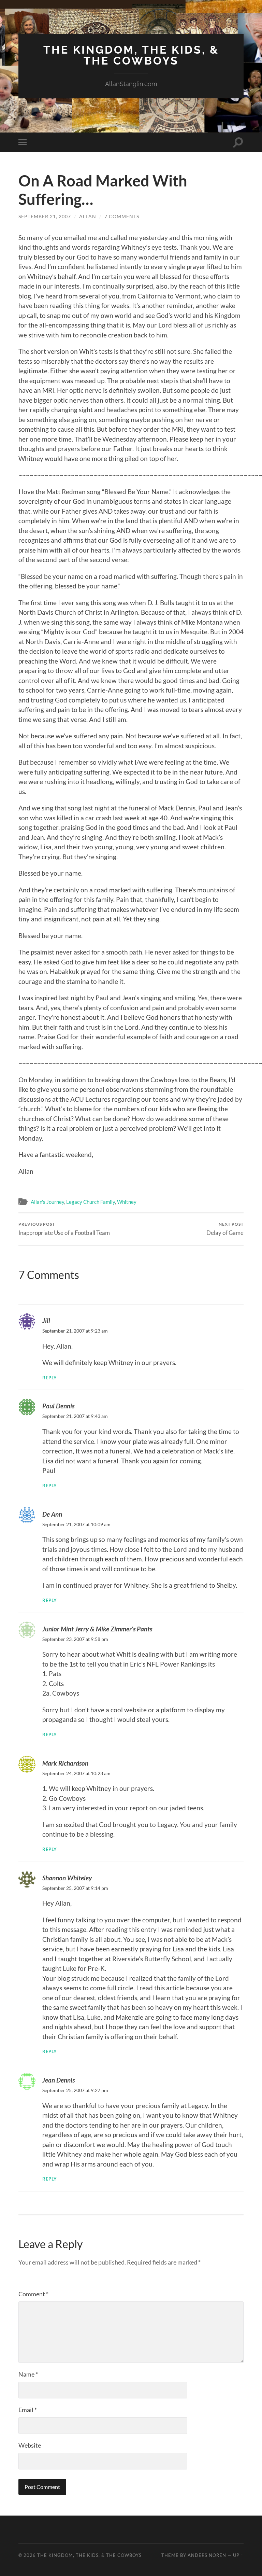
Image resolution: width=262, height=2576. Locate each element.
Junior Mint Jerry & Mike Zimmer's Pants (97, 1629)
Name (28, 2374)
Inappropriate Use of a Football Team (64, 1229)
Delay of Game (225, 1229)
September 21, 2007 (45, 216)
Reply (50, 1378)
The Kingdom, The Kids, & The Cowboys (131, 55)
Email (28, 2410)
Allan (88, 216)
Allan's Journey (47, 1202)
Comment (33, 2294)
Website (30, 2445)
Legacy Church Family (91, 1202)
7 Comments (122, 216)
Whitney (127, 1202)
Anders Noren (207, 2555)
